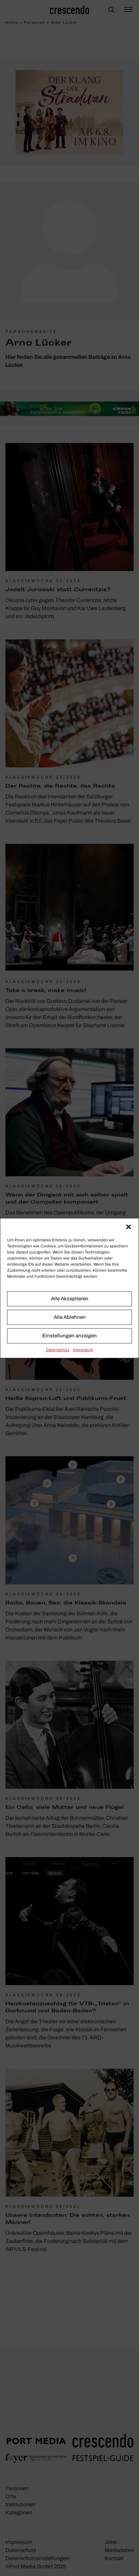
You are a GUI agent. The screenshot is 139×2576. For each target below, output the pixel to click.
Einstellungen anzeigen (69, 1336)
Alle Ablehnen (70, 1317)
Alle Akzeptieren (70, 1299)
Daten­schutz (58, 1350)
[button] (129, 1227)
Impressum (83, 1350)
